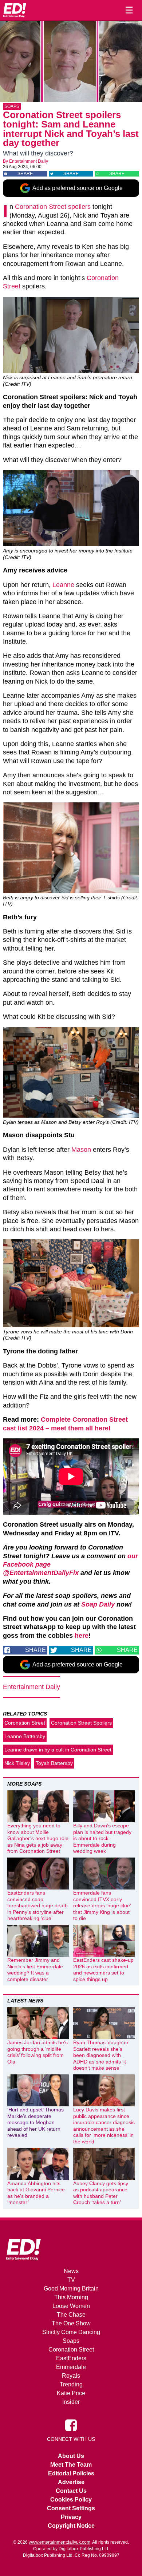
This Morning (71, 2297)
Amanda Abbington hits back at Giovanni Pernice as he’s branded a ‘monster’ (36, 2193)
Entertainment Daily (29, 161)
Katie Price (71, 2393)
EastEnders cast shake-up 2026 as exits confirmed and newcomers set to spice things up (103, 1970)
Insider (71, 2402)
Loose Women (71, 2306)
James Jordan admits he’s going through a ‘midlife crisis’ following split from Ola (38, 2052)
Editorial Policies (71, 2473)
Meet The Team (71, 2465)
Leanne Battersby (25, 1736)
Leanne (63, 585)
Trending (71, 2384)
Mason (81, 1150)
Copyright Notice (71, 2526)
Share (25, 174)
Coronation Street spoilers (53, 207)
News (71, 2271)
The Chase (71, 2315)
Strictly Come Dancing (71, 2332)
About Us (71, 2456)
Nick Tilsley (17, 1763)
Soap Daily (98, 1604)
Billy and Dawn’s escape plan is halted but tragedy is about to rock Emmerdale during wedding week (102, 1838)
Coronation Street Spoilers (81, 1723)
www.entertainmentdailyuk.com (60, 2542)
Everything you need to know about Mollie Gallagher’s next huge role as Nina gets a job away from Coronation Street (38, 1838)
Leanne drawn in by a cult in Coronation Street (58, 1750)
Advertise (71, 2482)
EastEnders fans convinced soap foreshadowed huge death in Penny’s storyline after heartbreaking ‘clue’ (38, 1905)
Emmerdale (71, 2367)
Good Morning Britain (71, 2289)
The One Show (71, 2323)
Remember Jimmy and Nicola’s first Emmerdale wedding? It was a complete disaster (35, 1970)
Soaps (12, 106)
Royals (71, 2376)
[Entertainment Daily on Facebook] (71, 2425)
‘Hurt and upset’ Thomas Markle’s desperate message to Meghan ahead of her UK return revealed (35, 2122)
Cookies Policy (71, 2500)
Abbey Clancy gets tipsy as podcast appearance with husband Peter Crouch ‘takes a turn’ (101, 2193)
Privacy (71, 2517)
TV (71, 2280)
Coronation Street (25, 1723)
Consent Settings (71, 2508)
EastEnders (71, 2358)
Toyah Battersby (54, 1763)
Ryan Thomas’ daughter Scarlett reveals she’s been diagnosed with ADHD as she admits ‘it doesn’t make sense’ (101, 2055)
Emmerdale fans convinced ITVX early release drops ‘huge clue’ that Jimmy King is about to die (102, 1905)
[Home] (15, 10)
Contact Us (71, 2491)
